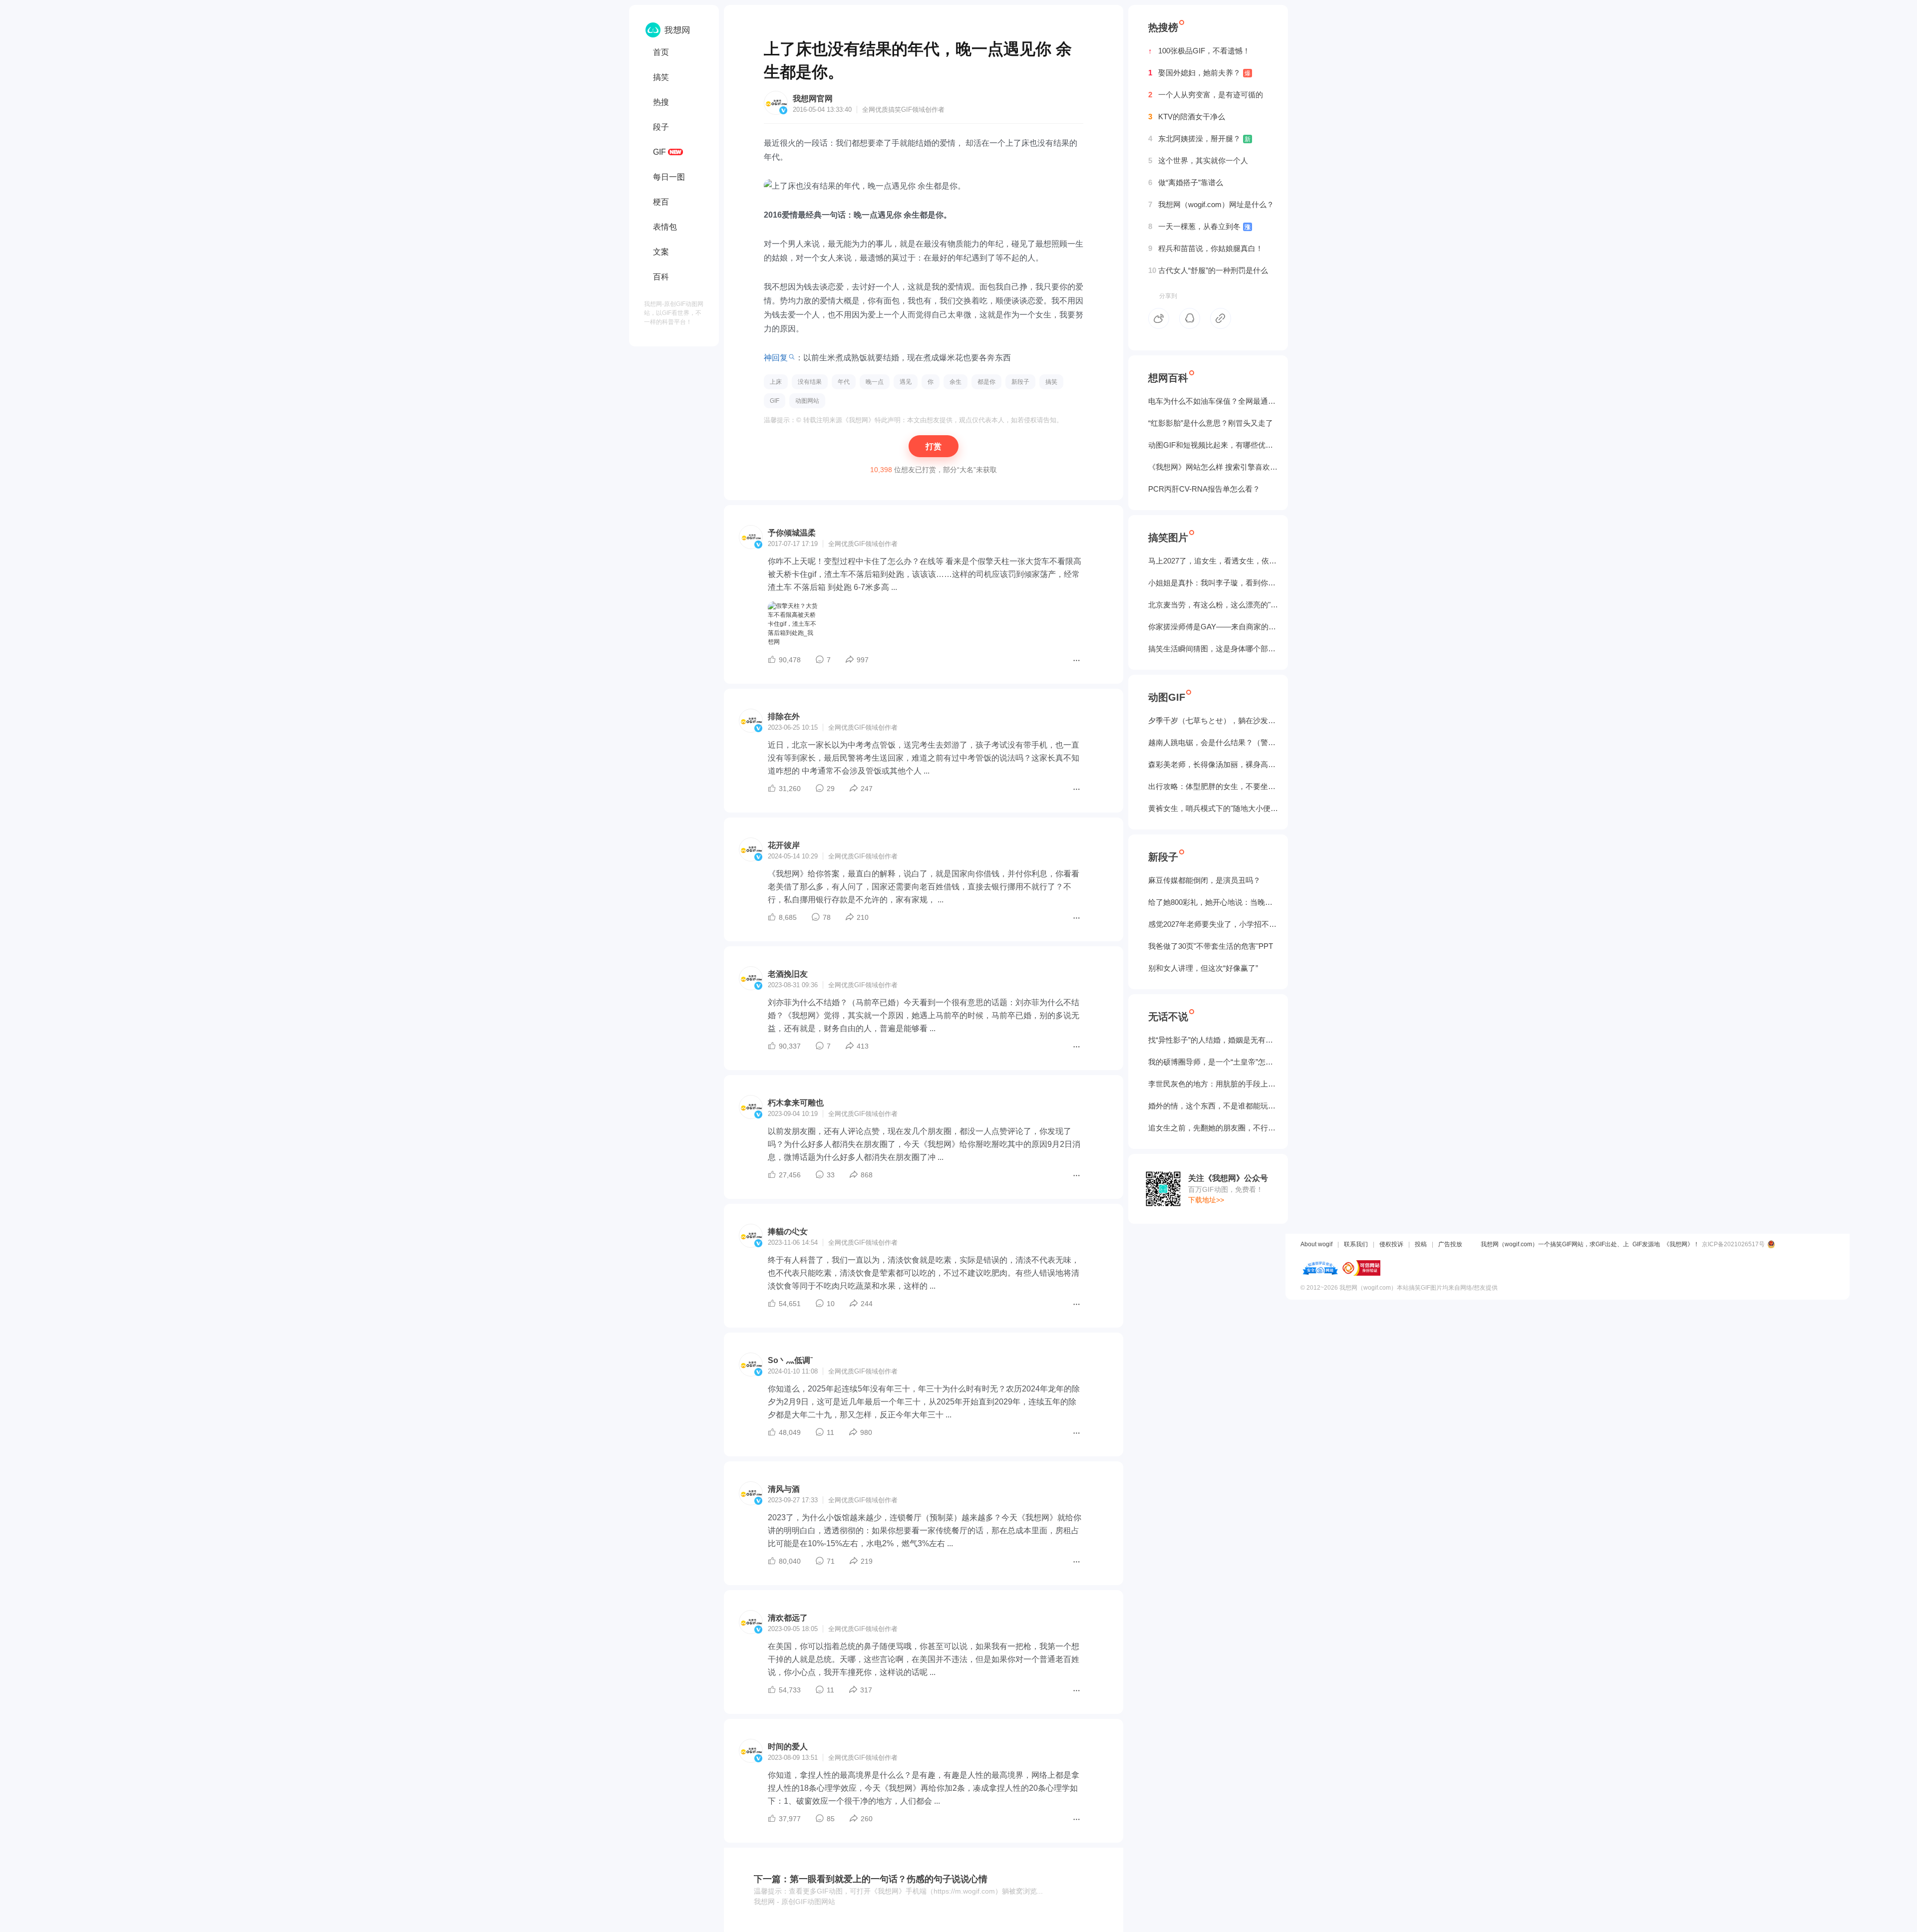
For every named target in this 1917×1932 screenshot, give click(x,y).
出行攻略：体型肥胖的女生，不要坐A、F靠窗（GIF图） (1213, 786)
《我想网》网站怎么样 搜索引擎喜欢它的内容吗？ (1213, 467)
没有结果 (810, 382)
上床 (776, 382)
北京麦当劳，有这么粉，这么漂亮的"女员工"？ (1213, 605)
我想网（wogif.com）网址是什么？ (1211, 204)
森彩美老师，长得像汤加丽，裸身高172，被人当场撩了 (1213, 764)
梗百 (661, 202)
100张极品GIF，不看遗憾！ (1199, 51)
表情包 (665, 227)
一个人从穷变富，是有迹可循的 (1206, 95)
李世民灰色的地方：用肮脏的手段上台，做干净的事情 (1213, 1084)
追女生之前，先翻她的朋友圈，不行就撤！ (1213, 1128)
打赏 (934, 446)
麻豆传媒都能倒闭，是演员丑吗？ (1204, 880)
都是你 (986, 382)
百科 (661, 277)
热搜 (661, 102)
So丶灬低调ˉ (790, 1360)
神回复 (776, 358)
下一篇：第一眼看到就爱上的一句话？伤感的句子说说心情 (871, 1879)
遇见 (906, 382)
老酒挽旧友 (788, 974)
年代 (844, 382)
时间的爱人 (788, 1747)
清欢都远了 (788, 1618)
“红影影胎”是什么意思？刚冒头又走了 (1211, 423)
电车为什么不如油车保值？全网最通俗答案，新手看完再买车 (1213, 401)
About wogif (1316, 1244)
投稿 (1421, 1244)
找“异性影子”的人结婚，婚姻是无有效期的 (1213, 1040)
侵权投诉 (1391, 1244)
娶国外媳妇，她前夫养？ (1199, 73)
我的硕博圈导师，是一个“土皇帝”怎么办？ (1213, 1062)
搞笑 (661, 77)
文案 (661, 252)
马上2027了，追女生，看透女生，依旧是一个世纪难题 (1213, 561)
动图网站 (807, 401)
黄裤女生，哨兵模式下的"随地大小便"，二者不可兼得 (1213, 808)
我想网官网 (813, 99)
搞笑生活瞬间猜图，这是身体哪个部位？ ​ (1213, 649)
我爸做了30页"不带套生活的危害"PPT (1211, 946)
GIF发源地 (1646, 1244)
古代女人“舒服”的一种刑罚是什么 (1208, 270)
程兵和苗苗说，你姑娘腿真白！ (1206, 248)
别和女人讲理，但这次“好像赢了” (1203, 968)
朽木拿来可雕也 (796, 1103)
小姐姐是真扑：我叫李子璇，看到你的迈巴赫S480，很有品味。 (1213, 583)
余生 (956, 382)
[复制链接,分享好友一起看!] (1221, 318)
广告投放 (1450, 1244)
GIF (659, 152)
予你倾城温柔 (792, 533)
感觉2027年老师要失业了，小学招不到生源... (1213, 924)
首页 (661, 52)
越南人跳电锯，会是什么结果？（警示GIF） (1213, 742)
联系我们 (1356, 1244)
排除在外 (784, 716)
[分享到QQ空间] (1190, 318)
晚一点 (875, 382)
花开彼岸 (784, 845)
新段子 (1020, 382)
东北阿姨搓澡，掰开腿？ (1199, 138)
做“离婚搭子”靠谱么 (1186, 182)
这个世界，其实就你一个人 (1198, 160)
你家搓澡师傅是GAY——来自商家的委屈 (1213, 627)
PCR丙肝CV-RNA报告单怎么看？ (1204, 489)
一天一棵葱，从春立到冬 (1199, 226)
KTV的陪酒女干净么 (1187, 117)
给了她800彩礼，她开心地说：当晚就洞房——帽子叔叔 (1213, 902)
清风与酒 (784, 1489)
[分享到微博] (1159, 318)
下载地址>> (1206, 1200)
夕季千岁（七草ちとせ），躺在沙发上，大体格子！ (1213, 720)
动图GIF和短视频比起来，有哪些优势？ (1213, 445)
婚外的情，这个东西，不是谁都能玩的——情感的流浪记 (1213, 1106)
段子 (661, 127)
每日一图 (669, 177)
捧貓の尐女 (788, 1232)
